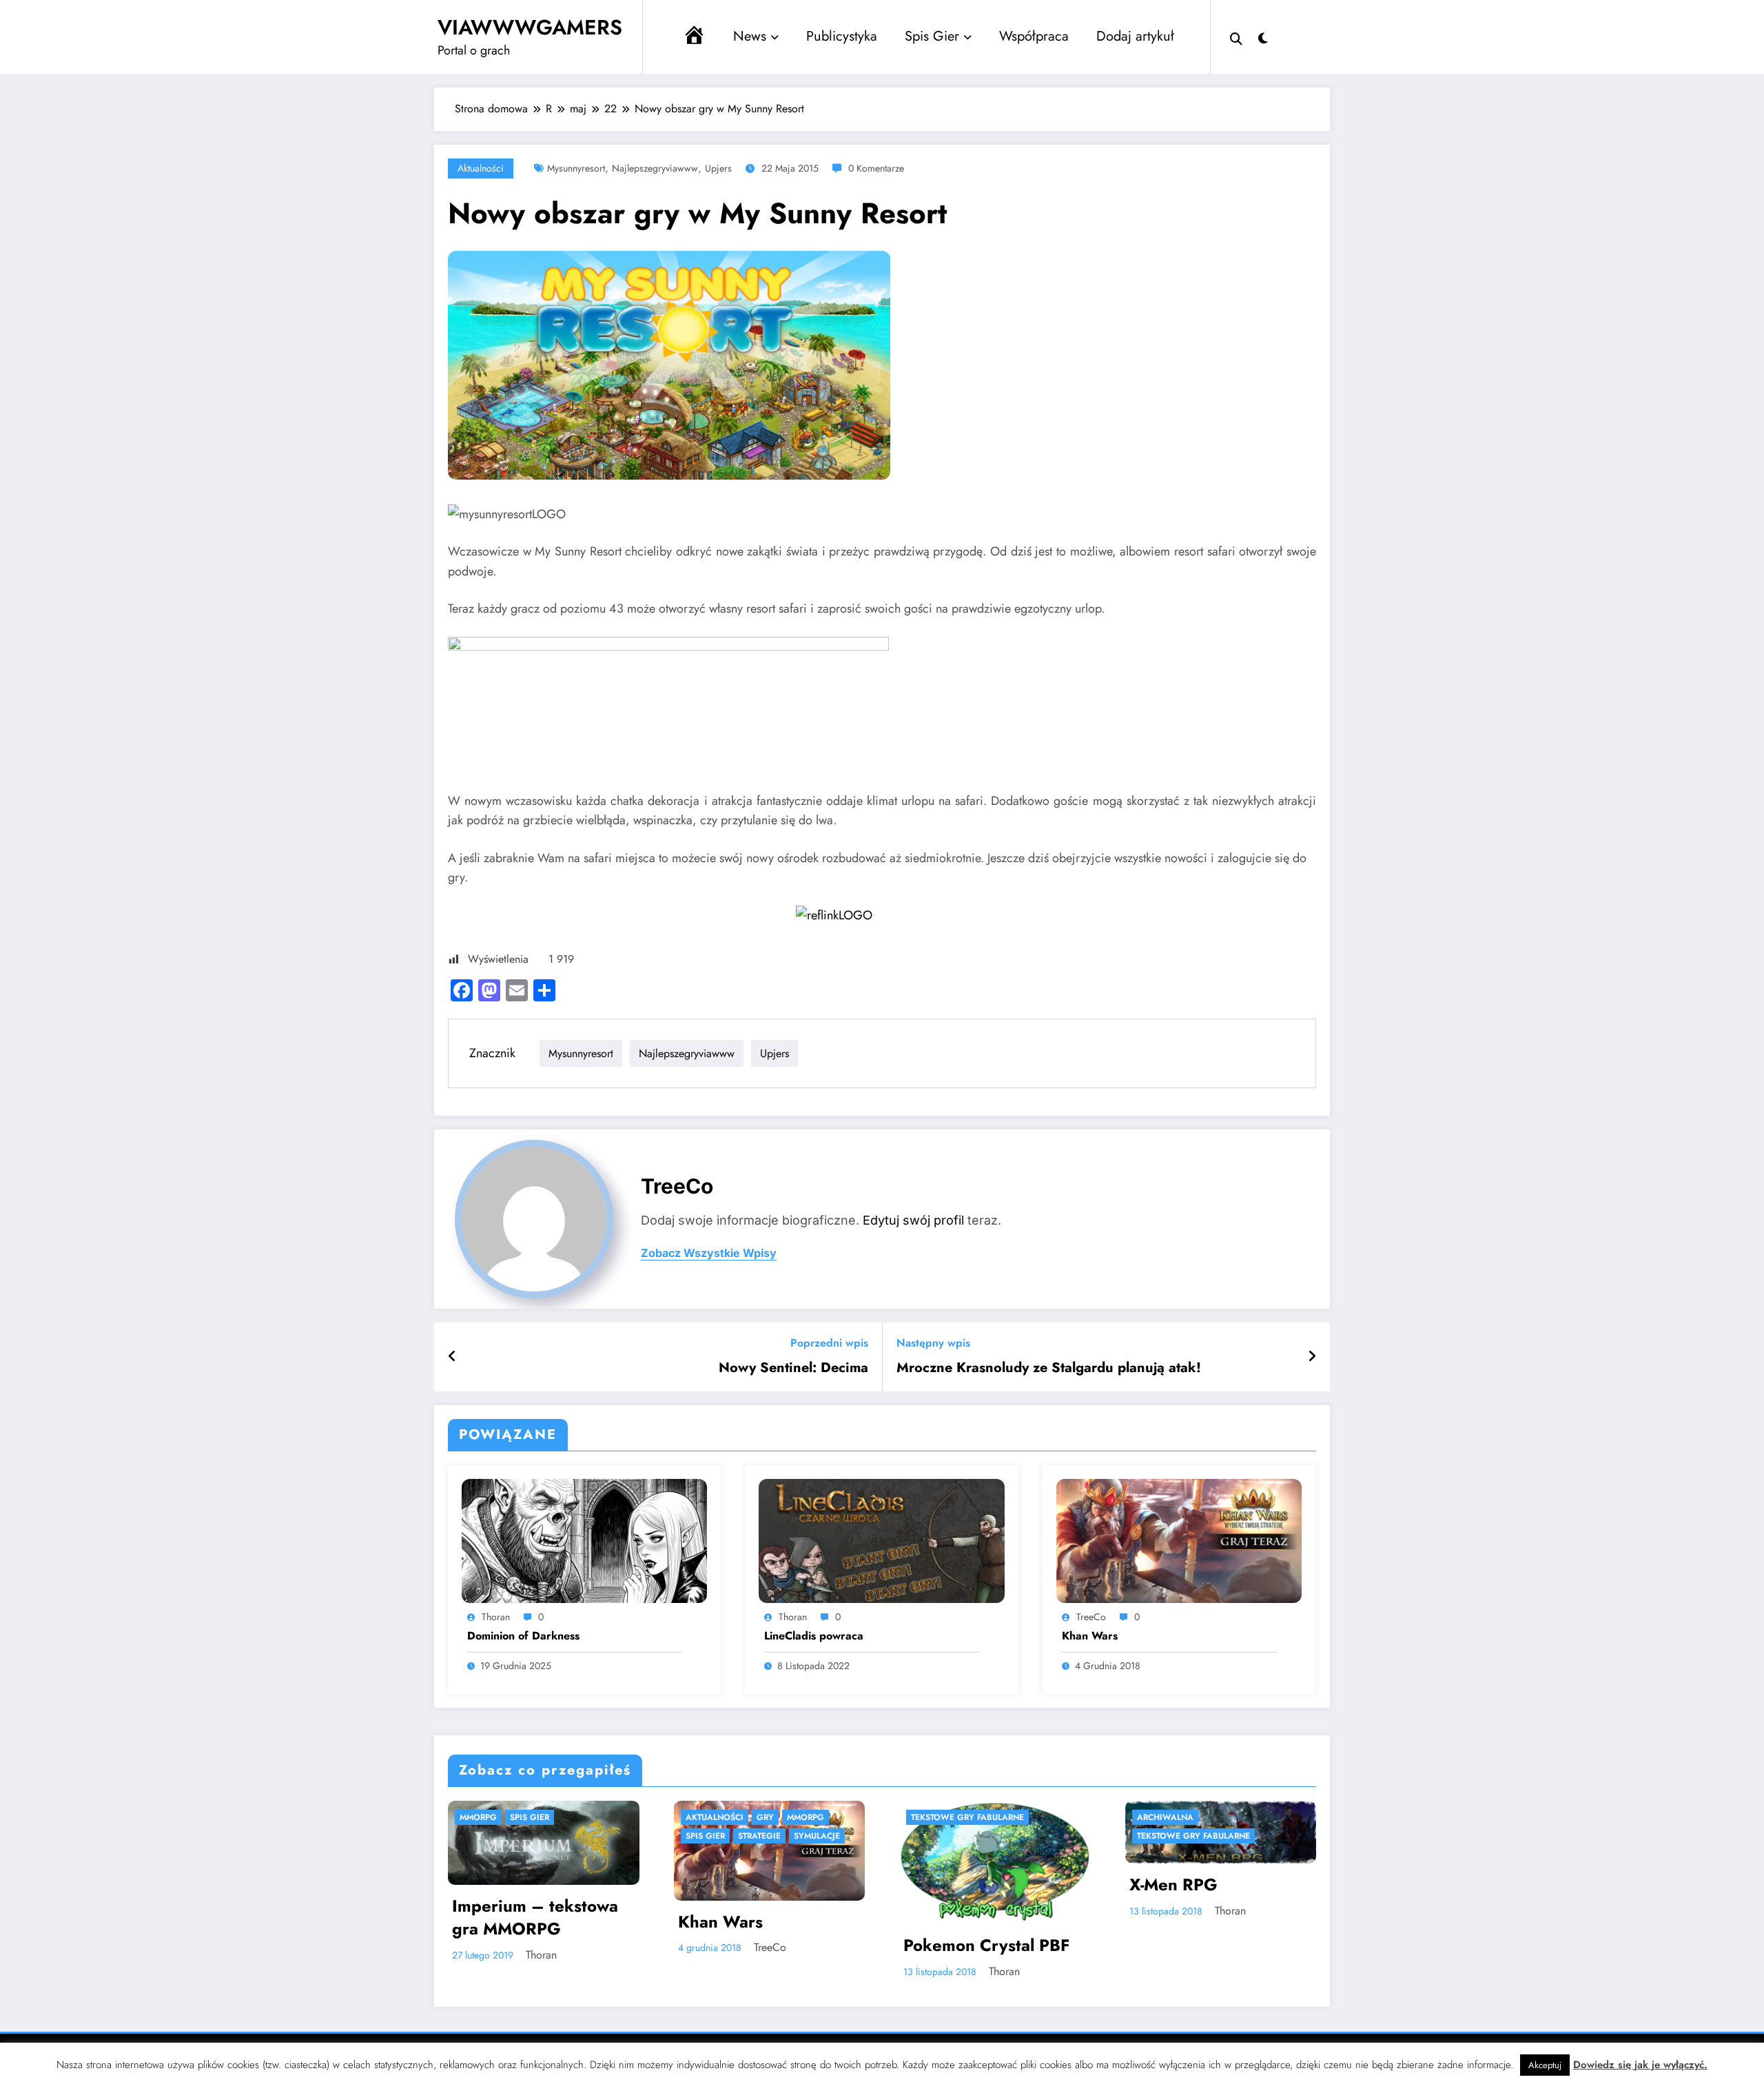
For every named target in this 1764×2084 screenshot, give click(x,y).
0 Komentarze (876, 168)
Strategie (759, 1836)
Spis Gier (932, 36)
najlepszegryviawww (655, 168)
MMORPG (478, 1817)
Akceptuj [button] (1545, 2065)
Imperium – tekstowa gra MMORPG (535, 1918)
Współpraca (1034, 36)
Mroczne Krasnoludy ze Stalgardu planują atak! (1049, 1368)
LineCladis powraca (814, 1636)
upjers (718, 168)
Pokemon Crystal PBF (986, 1945)
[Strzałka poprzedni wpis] (452, 1357)
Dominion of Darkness (523, 1636)
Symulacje (817, 1836)
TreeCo (677, 1186)
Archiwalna (1165, 1817)
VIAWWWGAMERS (530, 27)
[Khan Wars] (1179, 1540)
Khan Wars (1090, 1636)
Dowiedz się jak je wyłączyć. (1640, 2065)
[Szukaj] (1236, 37)
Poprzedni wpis (829, 1343)
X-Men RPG (1173, 1885)
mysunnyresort (576, 168)
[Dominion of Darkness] (584, 1540)
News (750, 36)
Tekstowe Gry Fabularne (967, 1817)
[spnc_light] (1263, 37)
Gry (765, 1817)
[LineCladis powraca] (881, 1540)
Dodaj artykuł (1135, 36)
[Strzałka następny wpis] (1312, 1357)
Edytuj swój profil (913, 1220)
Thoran (496, 1617)
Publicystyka (842, 36)
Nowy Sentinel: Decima (793, 1368)
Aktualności (481, 168)
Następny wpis (933, 1343)
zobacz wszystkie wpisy (709, 1253)
